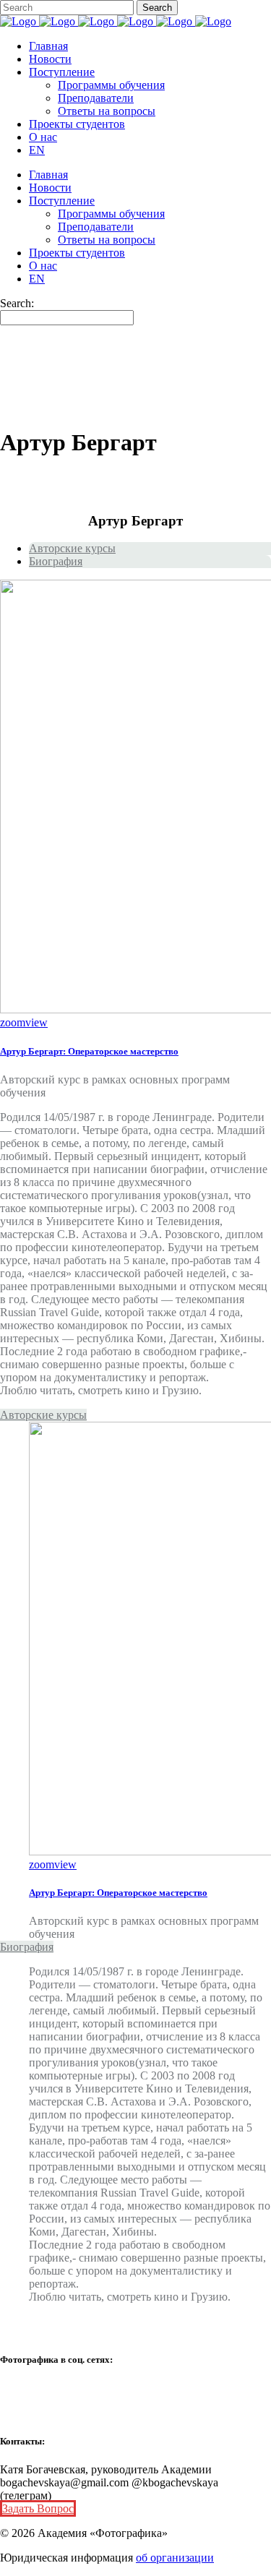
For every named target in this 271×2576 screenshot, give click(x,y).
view (36, 1022)
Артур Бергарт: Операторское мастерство (89, 1051)
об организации (175, 2558)
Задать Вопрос (38, 2508)
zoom (13, 1022)
